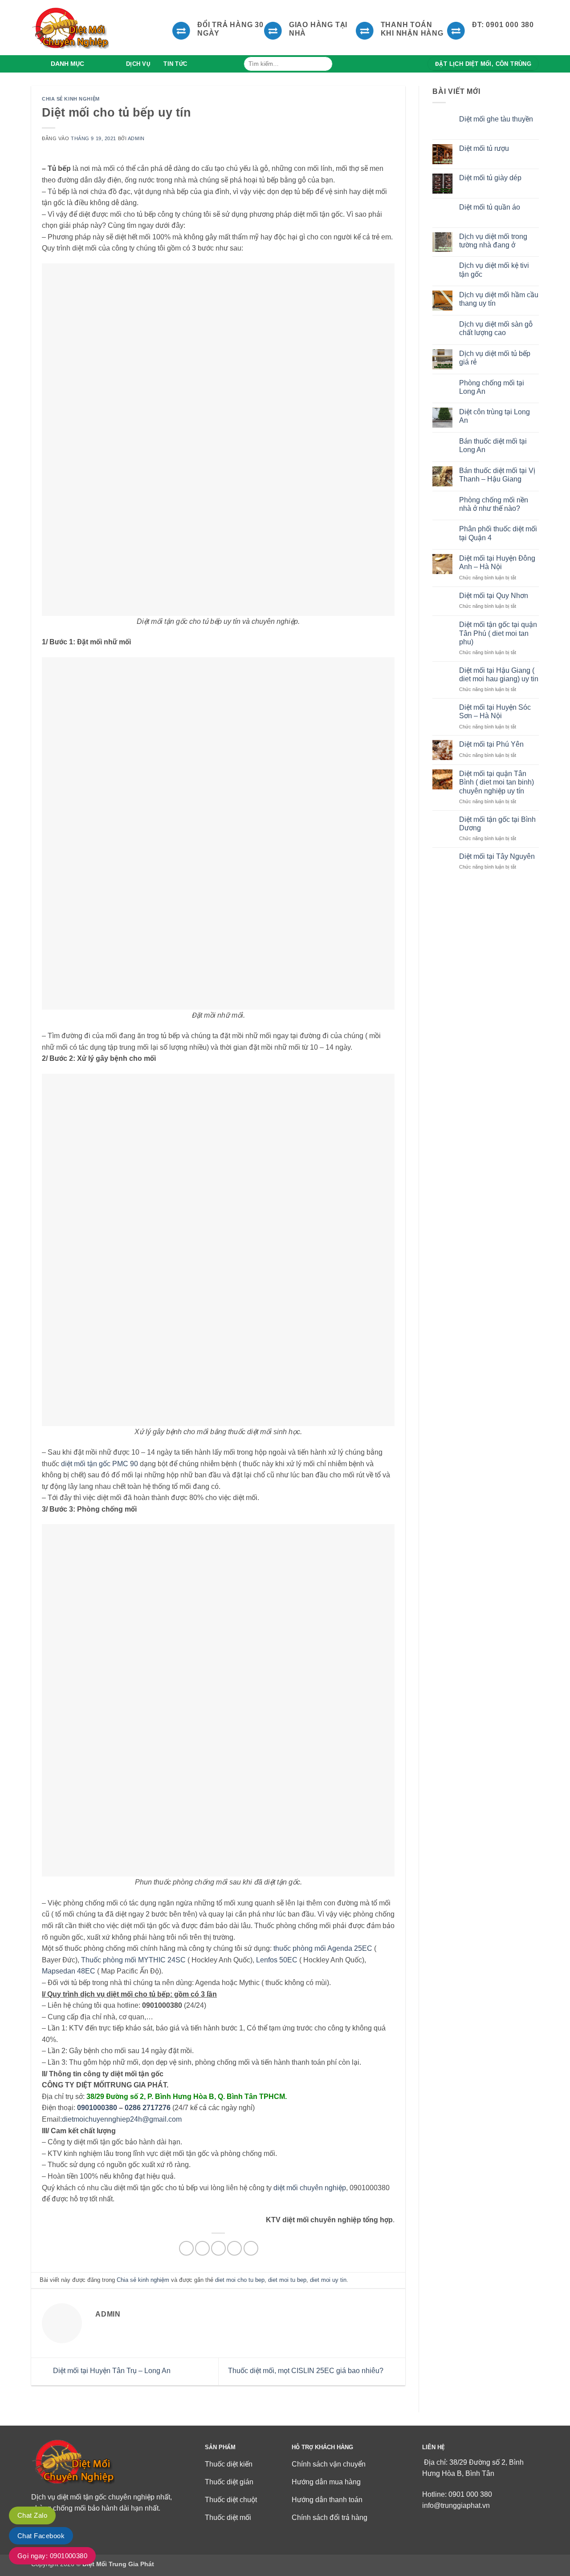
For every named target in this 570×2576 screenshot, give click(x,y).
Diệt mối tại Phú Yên (491, 744)
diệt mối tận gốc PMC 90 (100, 1464)
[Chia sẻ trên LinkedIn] (251, 2248)
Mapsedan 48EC (69, 1971)
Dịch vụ (138, 64)
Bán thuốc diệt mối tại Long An (493, 445)
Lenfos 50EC (277, 1960)
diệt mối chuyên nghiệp (310, 2188)
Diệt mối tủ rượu (484, 148)
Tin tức (175, 64)
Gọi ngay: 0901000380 (52, 2556)
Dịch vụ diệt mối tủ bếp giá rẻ (495, 358)
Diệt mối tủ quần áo (490, 207)
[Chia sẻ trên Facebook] (186, 2248)
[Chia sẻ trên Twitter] (202, 2248)
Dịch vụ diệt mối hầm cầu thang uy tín (499, 299)
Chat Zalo (32, 2515)
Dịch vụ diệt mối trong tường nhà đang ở (493, 241)
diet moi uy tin (328, 2280)
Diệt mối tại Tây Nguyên (497, 856)
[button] (75, 64)
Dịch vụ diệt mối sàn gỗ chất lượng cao (496, 328)
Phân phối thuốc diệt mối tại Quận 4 (498, 533)
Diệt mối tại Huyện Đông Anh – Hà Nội (497, 562)
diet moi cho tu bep (240, 2280)
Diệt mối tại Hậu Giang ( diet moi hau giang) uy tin (499, 675)
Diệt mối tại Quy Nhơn (494, 596)
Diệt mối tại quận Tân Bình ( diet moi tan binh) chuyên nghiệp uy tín (497, 782)
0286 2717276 (148, 2108)
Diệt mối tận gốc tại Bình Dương (497, 824)
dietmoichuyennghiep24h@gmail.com (122, 2119)
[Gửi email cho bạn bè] (218, 2248)
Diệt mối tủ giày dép (490, 178)
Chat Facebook (41, 2536)
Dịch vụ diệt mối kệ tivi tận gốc (494, 270)
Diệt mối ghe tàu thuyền (496, 119)
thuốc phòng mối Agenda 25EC (323, 1948)
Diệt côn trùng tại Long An (495, 416)
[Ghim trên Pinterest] (234, 2248)
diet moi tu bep (287, 2280)
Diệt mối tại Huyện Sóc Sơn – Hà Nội (495, 712)
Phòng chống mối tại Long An (492, 387)
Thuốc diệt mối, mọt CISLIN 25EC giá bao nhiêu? (307, 2371)
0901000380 (97, 2108)
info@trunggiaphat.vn (456, 2505)
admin (136, 138)
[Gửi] (324, 64)
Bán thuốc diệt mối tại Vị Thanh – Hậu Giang (497, 475)
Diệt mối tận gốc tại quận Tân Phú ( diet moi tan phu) (498, 633)
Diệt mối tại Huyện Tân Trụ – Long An (111, 2371)
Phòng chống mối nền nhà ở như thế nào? (494, 504)
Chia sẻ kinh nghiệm (71, 99)
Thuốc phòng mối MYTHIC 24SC (133, 1960)
